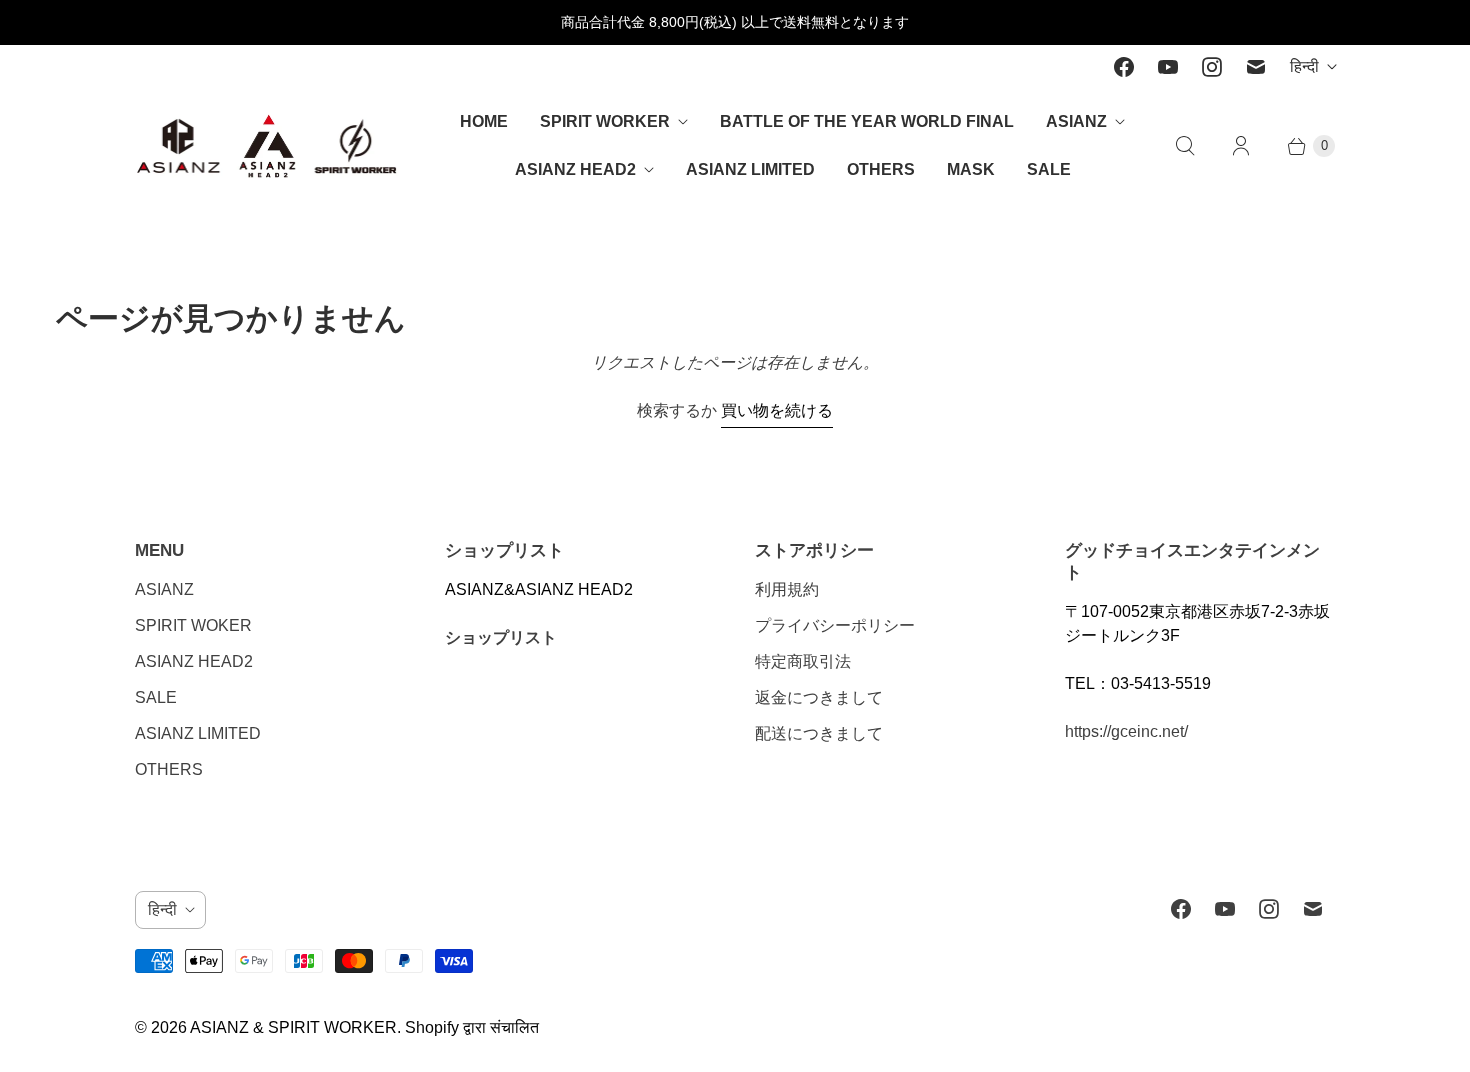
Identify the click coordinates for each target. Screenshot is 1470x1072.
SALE (1049, 169)
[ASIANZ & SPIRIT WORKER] (267, 146)
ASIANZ (1076, 121)
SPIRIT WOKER (193, 625)
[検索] (1185, 146)
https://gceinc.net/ (1126, 731)
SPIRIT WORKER (605, 121)
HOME (484, 121)
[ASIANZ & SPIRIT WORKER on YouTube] (1168, 67)
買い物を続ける (777, 410)
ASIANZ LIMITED (750, 169)
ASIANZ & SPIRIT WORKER (293, 1027)
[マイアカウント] (1241, 146)
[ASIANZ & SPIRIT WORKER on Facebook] (1124, 67)
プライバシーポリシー (835, 625)
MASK (971, 169)
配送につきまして (819, 733)
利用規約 (787, 589)
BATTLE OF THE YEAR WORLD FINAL (867, 121)
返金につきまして (819, 697)
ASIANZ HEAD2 (575, 169)
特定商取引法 (803, 661)
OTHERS (881, 169)
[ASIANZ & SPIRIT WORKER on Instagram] (1212, 67)
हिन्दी (1304, 66)
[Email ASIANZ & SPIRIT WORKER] (1256, 67)
